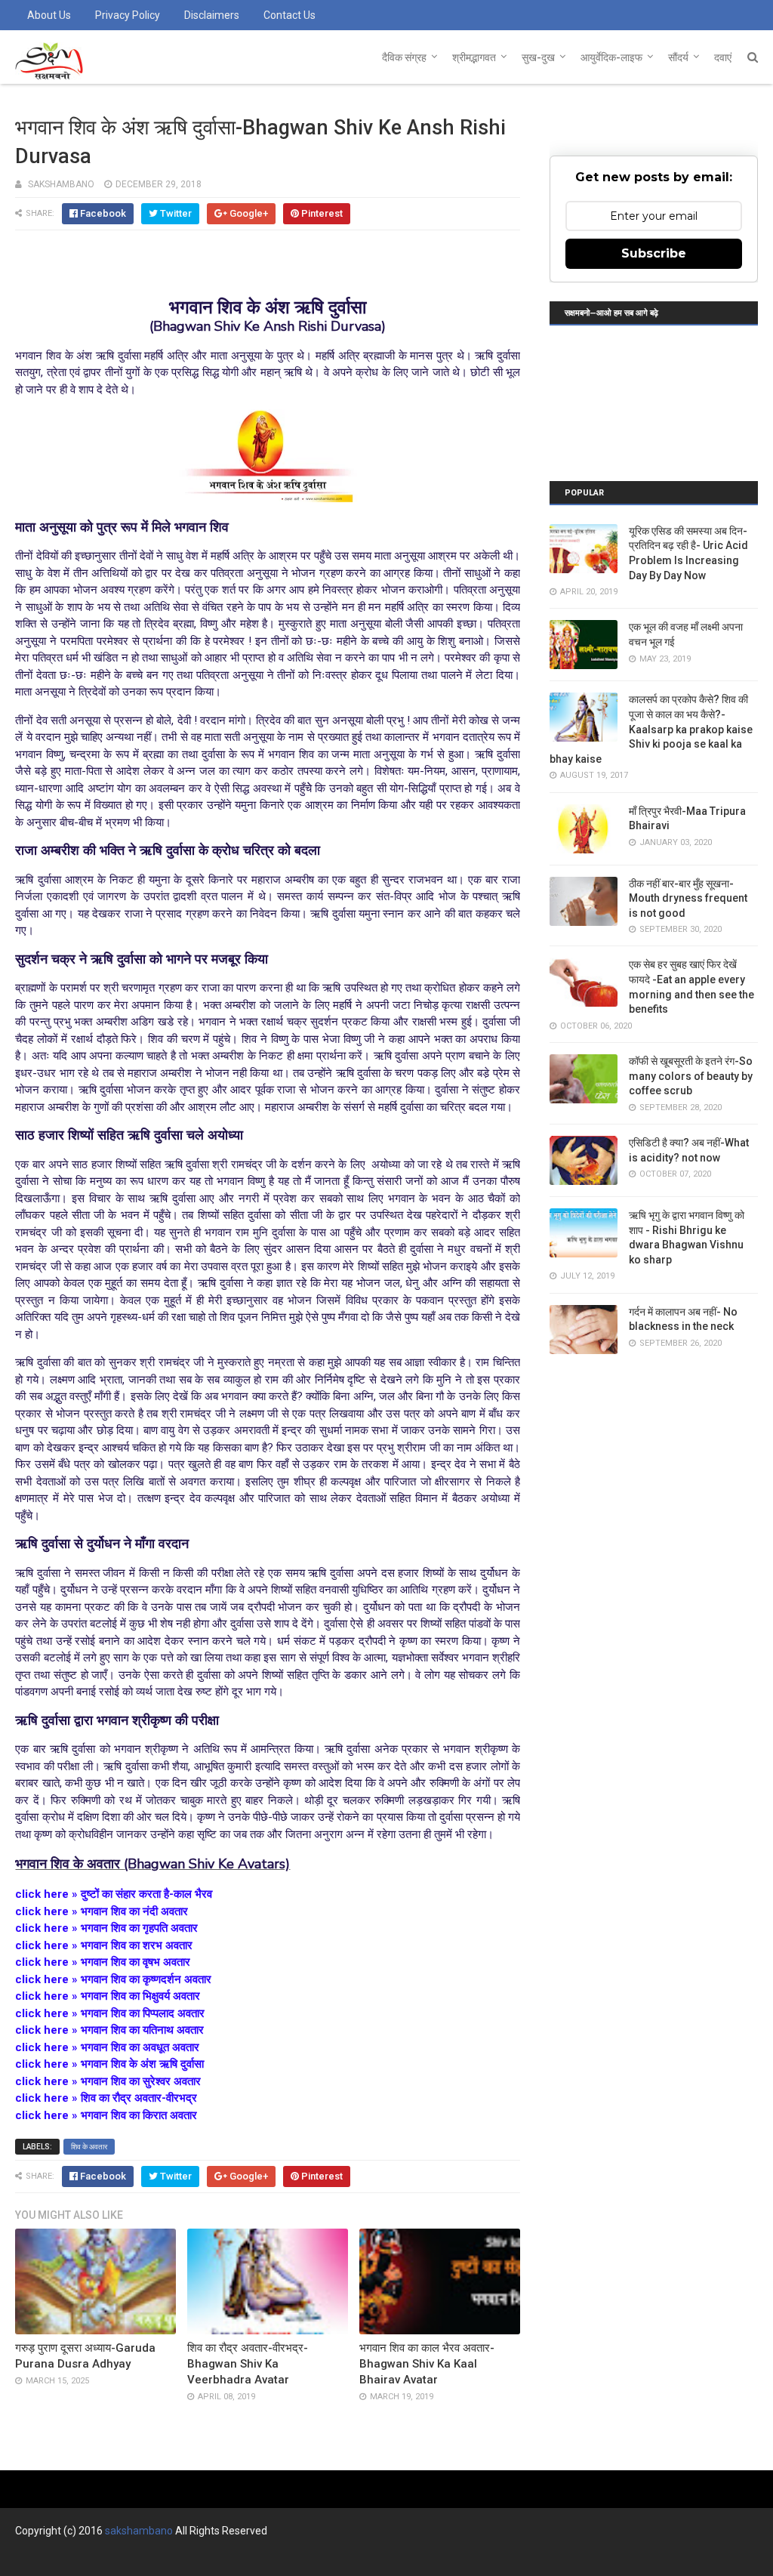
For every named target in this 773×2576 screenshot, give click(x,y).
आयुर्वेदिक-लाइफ (611, 57)
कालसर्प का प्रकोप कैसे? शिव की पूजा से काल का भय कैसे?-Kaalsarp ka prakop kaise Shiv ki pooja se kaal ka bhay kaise (651, 729)
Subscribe (654, 253)
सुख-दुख (538, 57)
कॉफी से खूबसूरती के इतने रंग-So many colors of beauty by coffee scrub (691, 1076)
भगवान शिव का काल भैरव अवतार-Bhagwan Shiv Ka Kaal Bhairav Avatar (427, 2364)
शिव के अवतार (89, 2147)
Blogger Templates (241, 2558)
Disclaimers (212, 15)
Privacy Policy (128, 15)
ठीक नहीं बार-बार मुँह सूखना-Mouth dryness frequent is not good (688, 898)
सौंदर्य (678, 57)
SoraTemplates (97, 2558)
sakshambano (139, 2531)
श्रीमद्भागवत (474, 57)
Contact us (289, 15)
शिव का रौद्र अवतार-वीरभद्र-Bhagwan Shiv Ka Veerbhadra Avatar (248, 2364)
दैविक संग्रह (404, 57)
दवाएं (723, 57)
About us (49, 15)
